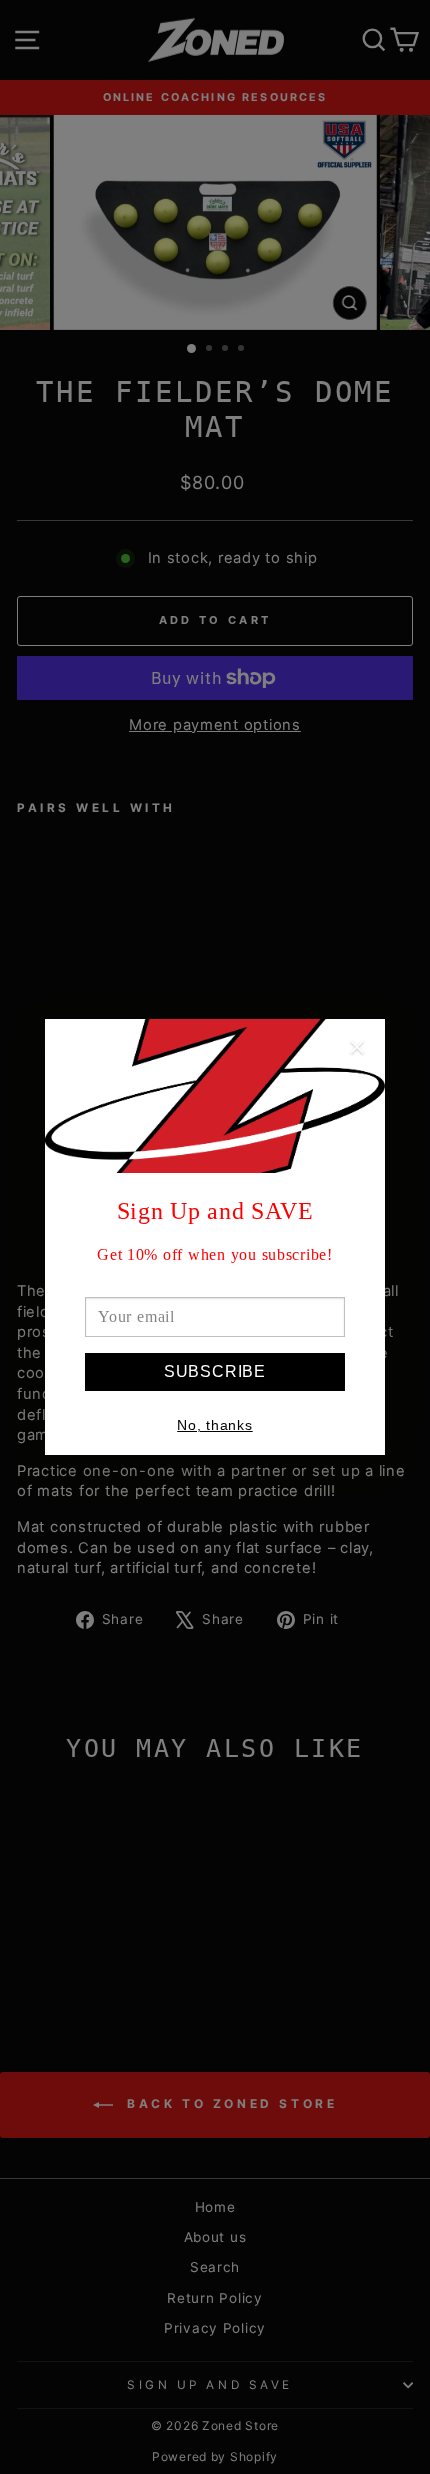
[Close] (357, 1050)
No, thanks (214, 1425)
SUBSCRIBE (215, 1371)
